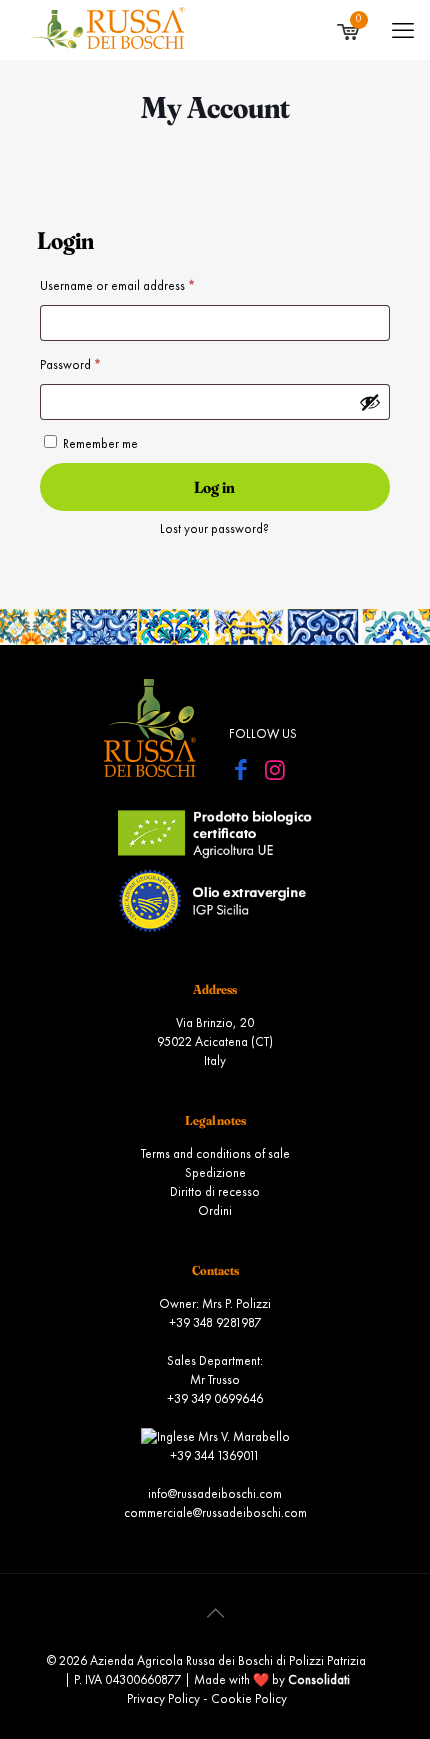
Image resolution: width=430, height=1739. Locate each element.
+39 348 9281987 (215, 1323)
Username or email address (140, 286)
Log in (214, 487)
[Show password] (370, 402)
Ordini (215, 1211)
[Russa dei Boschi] (107, 30)
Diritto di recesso (215, 1192)
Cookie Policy (249, 1699)
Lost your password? (214, 529)
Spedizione (215, 1173)
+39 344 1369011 (215, 1456)
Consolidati (319, 1680)
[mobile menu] (403, 32)
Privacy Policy (163, 1699)
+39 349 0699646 (215, 1399)
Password (93, 365)
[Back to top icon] (215, 1615)
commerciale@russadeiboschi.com (215, 1513)
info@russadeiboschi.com (215, 1494)
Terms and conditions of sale (215, 1154)
